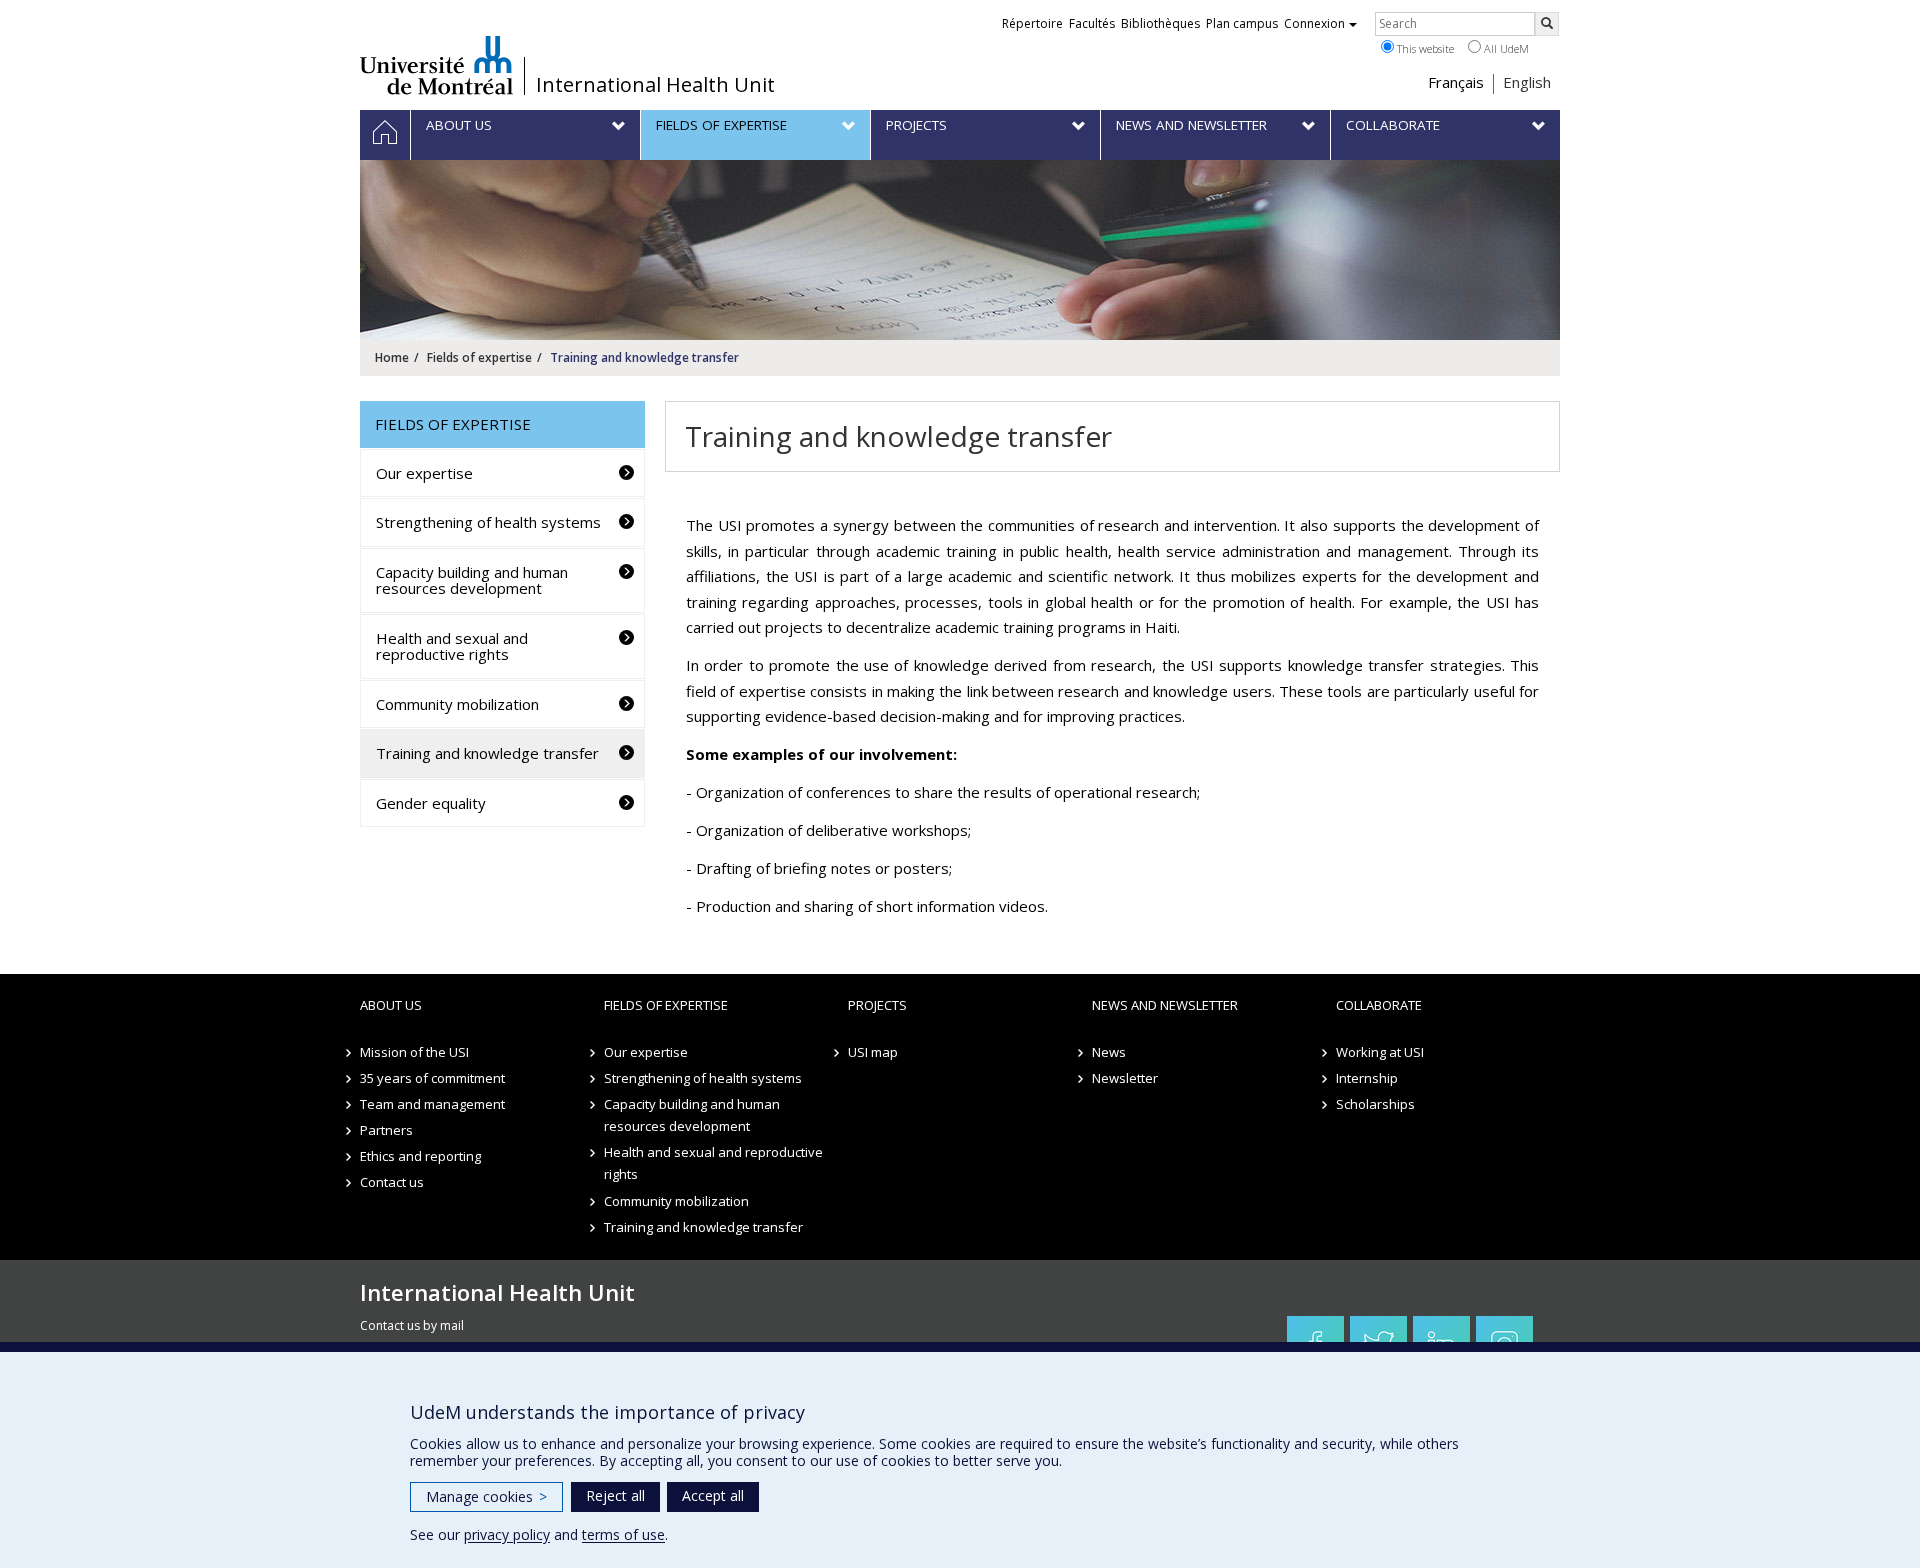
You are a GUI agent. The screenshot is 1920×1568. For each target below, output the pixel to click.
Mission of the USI (414, 1052)
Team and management (432, 1104)
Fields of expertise (479, 357)
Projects (877, 1005)
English (1527, 82)
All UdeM (1505, 48)
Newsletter (1125, 1078)
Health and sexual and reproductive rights (452, 646)
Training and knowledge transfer (487, 753)
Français (1456, 82)
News (1109, 1052)
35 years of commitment (432, 1078)
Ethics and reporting (420, 1156)
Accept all (713, 1495)
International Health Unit (655, 85)
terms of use (623, 1534)
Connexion (1314, 23)
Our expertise (424, 473)
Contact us (392, 1182)
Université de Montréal (436, 65)
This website (1424, 48)
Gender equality (431, 803)
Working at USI (1380, 1052)
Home (392, 357)
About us (391, 1005)
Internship (1367, 1078)
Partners (386, 1130)
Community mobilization (457, 704)
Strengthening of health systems (488, 522)
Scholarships (1375, 1104)
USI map (873, 1052)
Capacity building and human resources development (472, 580)
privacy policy (507, 1534)
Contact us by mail (412, 1325)
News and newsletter (1165, 1005)
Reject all (615, 1495)
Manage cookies (486, 1496)
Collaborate (1379, 1005)
